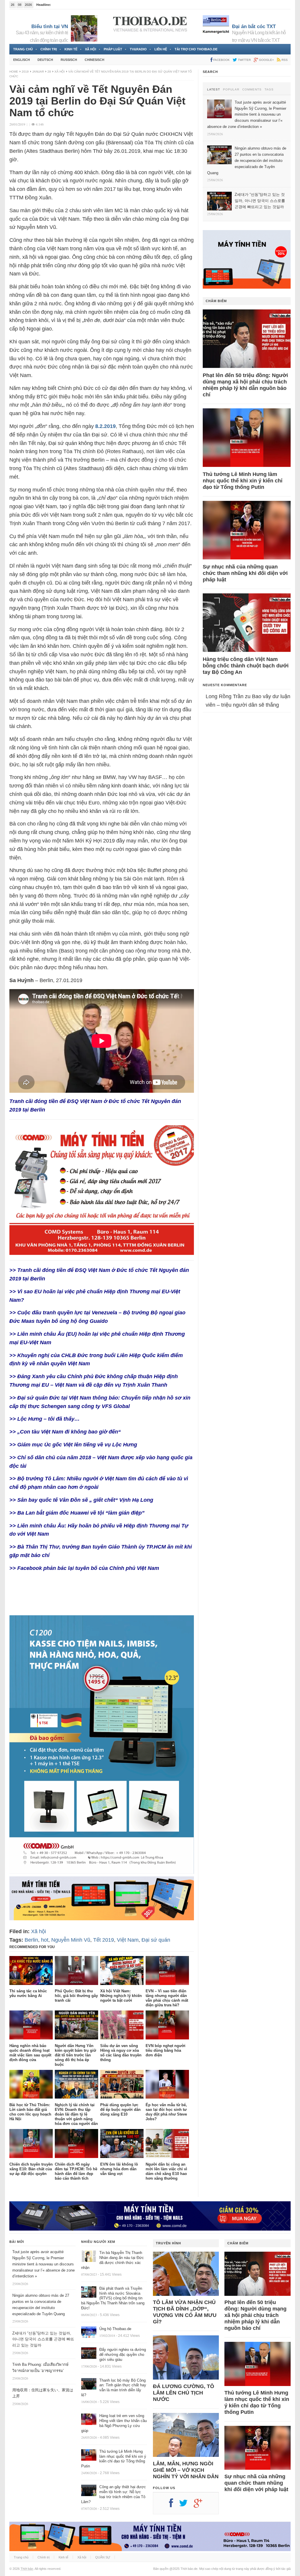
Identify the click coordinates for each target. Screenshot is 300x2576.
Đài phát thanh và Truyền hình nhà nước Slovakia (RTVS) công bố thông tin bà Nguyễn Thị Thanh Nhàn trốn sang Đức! (113, 2298)
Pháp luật (113, 49)
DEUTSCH (45, 60)
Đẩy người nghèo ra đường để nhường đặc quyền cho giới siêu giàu (123, 2355)
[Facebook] (174, 2505)
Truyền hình (168, 2243)
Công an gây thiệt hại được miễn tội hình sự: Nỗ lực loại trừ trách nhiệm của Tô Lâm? (114, 2494)
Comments (252, 90)
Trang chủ (23, 49)
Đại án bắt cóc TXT (254, 26)
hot (45, 1940)
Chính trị (49, 49)
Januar (38, 72)
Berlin (31, 1940)
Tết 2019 (104, 1940)
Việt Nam (128, 1940)
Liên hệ (161, 49)
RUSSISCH (69, 60)
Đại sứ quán (156, 1940)
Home (14, 72)
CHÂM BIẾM (216, 301)
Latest (214, 90)
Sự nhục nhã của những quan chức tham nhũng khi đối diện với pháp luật (245, 573)
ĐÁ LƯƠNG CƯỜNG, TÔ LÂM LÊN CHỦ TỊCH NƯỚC (184, 2393)
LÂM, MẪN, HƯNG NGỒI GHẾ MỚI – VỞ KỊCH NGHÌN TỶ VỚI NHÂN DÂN (186, 2470)
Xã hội (91, 49)
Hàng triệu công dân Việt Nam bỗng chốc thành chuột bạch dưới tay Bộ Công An (246, 666)
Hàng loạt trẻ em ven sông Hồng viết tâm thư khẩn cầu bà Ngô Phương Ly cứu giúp (114, 2423)
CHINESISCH (94, 60)
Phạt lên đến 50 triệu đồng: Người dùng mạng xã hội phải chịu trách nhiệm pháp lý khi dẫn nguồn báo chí (245, 385)
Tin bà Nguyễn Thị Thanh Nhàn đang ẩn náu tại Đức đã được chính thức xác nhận (112, 2260)
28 (49, 72)
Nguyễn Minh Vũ (71, 1940)
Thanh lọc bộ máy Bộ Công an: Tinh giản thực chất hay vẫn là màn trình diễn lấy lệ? (114, 2388)
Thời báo (27, 2569)
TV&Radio (138, 49)
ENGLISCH (22, 60)
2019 (25, 72)
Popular (231, 90)
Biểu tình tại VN (50, 26)
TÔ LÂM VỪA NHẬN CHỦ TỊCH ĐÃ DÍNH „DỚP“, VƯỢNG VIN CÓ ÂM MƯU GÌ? (185, 2312)
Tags (269, 90)
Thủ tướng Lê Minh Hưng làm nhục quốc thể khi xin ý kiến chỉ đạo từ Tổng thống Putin (243, 481)
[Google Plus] (201, 2505)
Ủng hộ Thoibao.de (66, 5)
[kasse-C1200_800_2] (102, 1872)
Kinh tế (71, 49)
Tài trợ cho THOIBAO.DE (196, 49)
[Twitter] (186, 2505)
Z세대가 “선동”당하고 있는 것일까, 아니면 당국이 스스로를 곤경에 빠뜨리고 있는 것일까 (43, 2339)
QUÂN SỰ (103, 2557)
